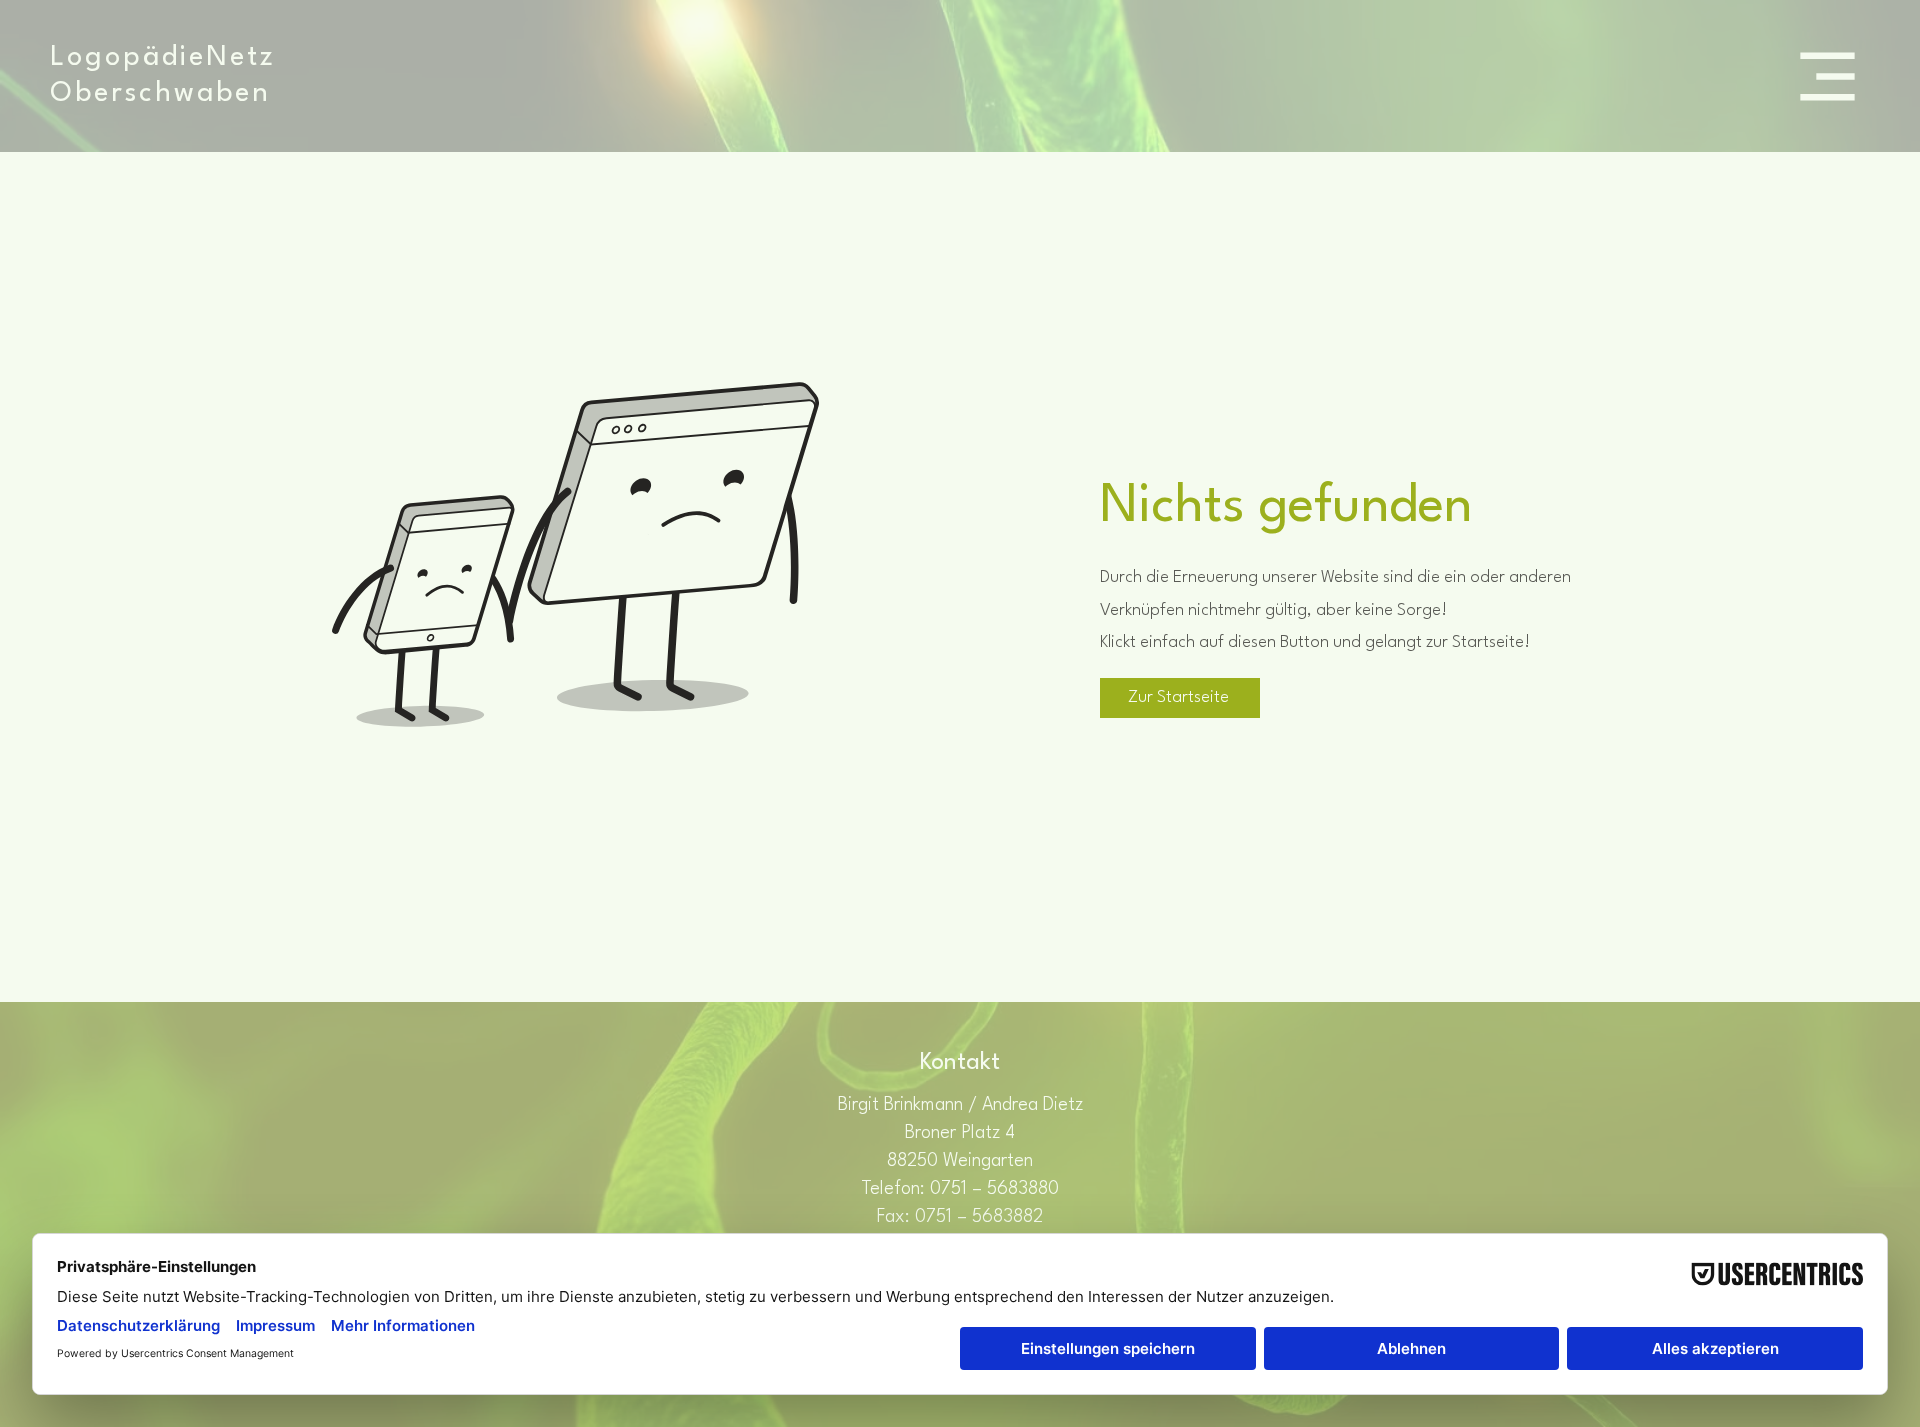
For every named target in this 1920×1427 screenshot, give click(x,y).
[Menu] (1827, 76)
